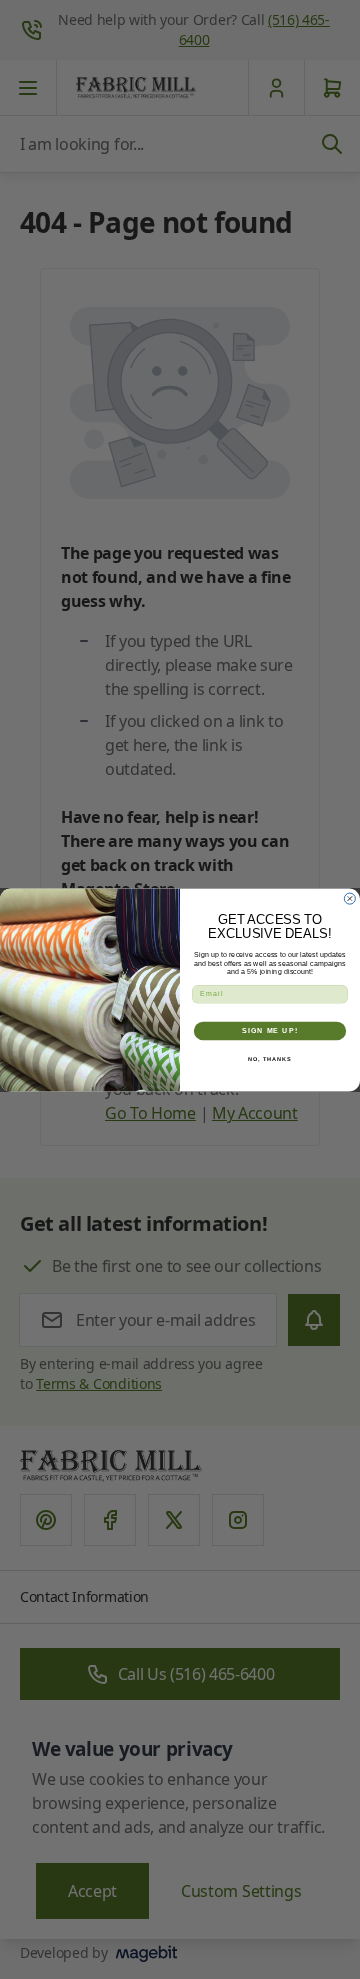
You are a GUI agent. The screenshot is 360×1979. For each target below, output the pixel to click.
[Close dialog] (349, 898)
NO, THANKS (270, 1058)
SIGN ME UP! (270, 1031)
